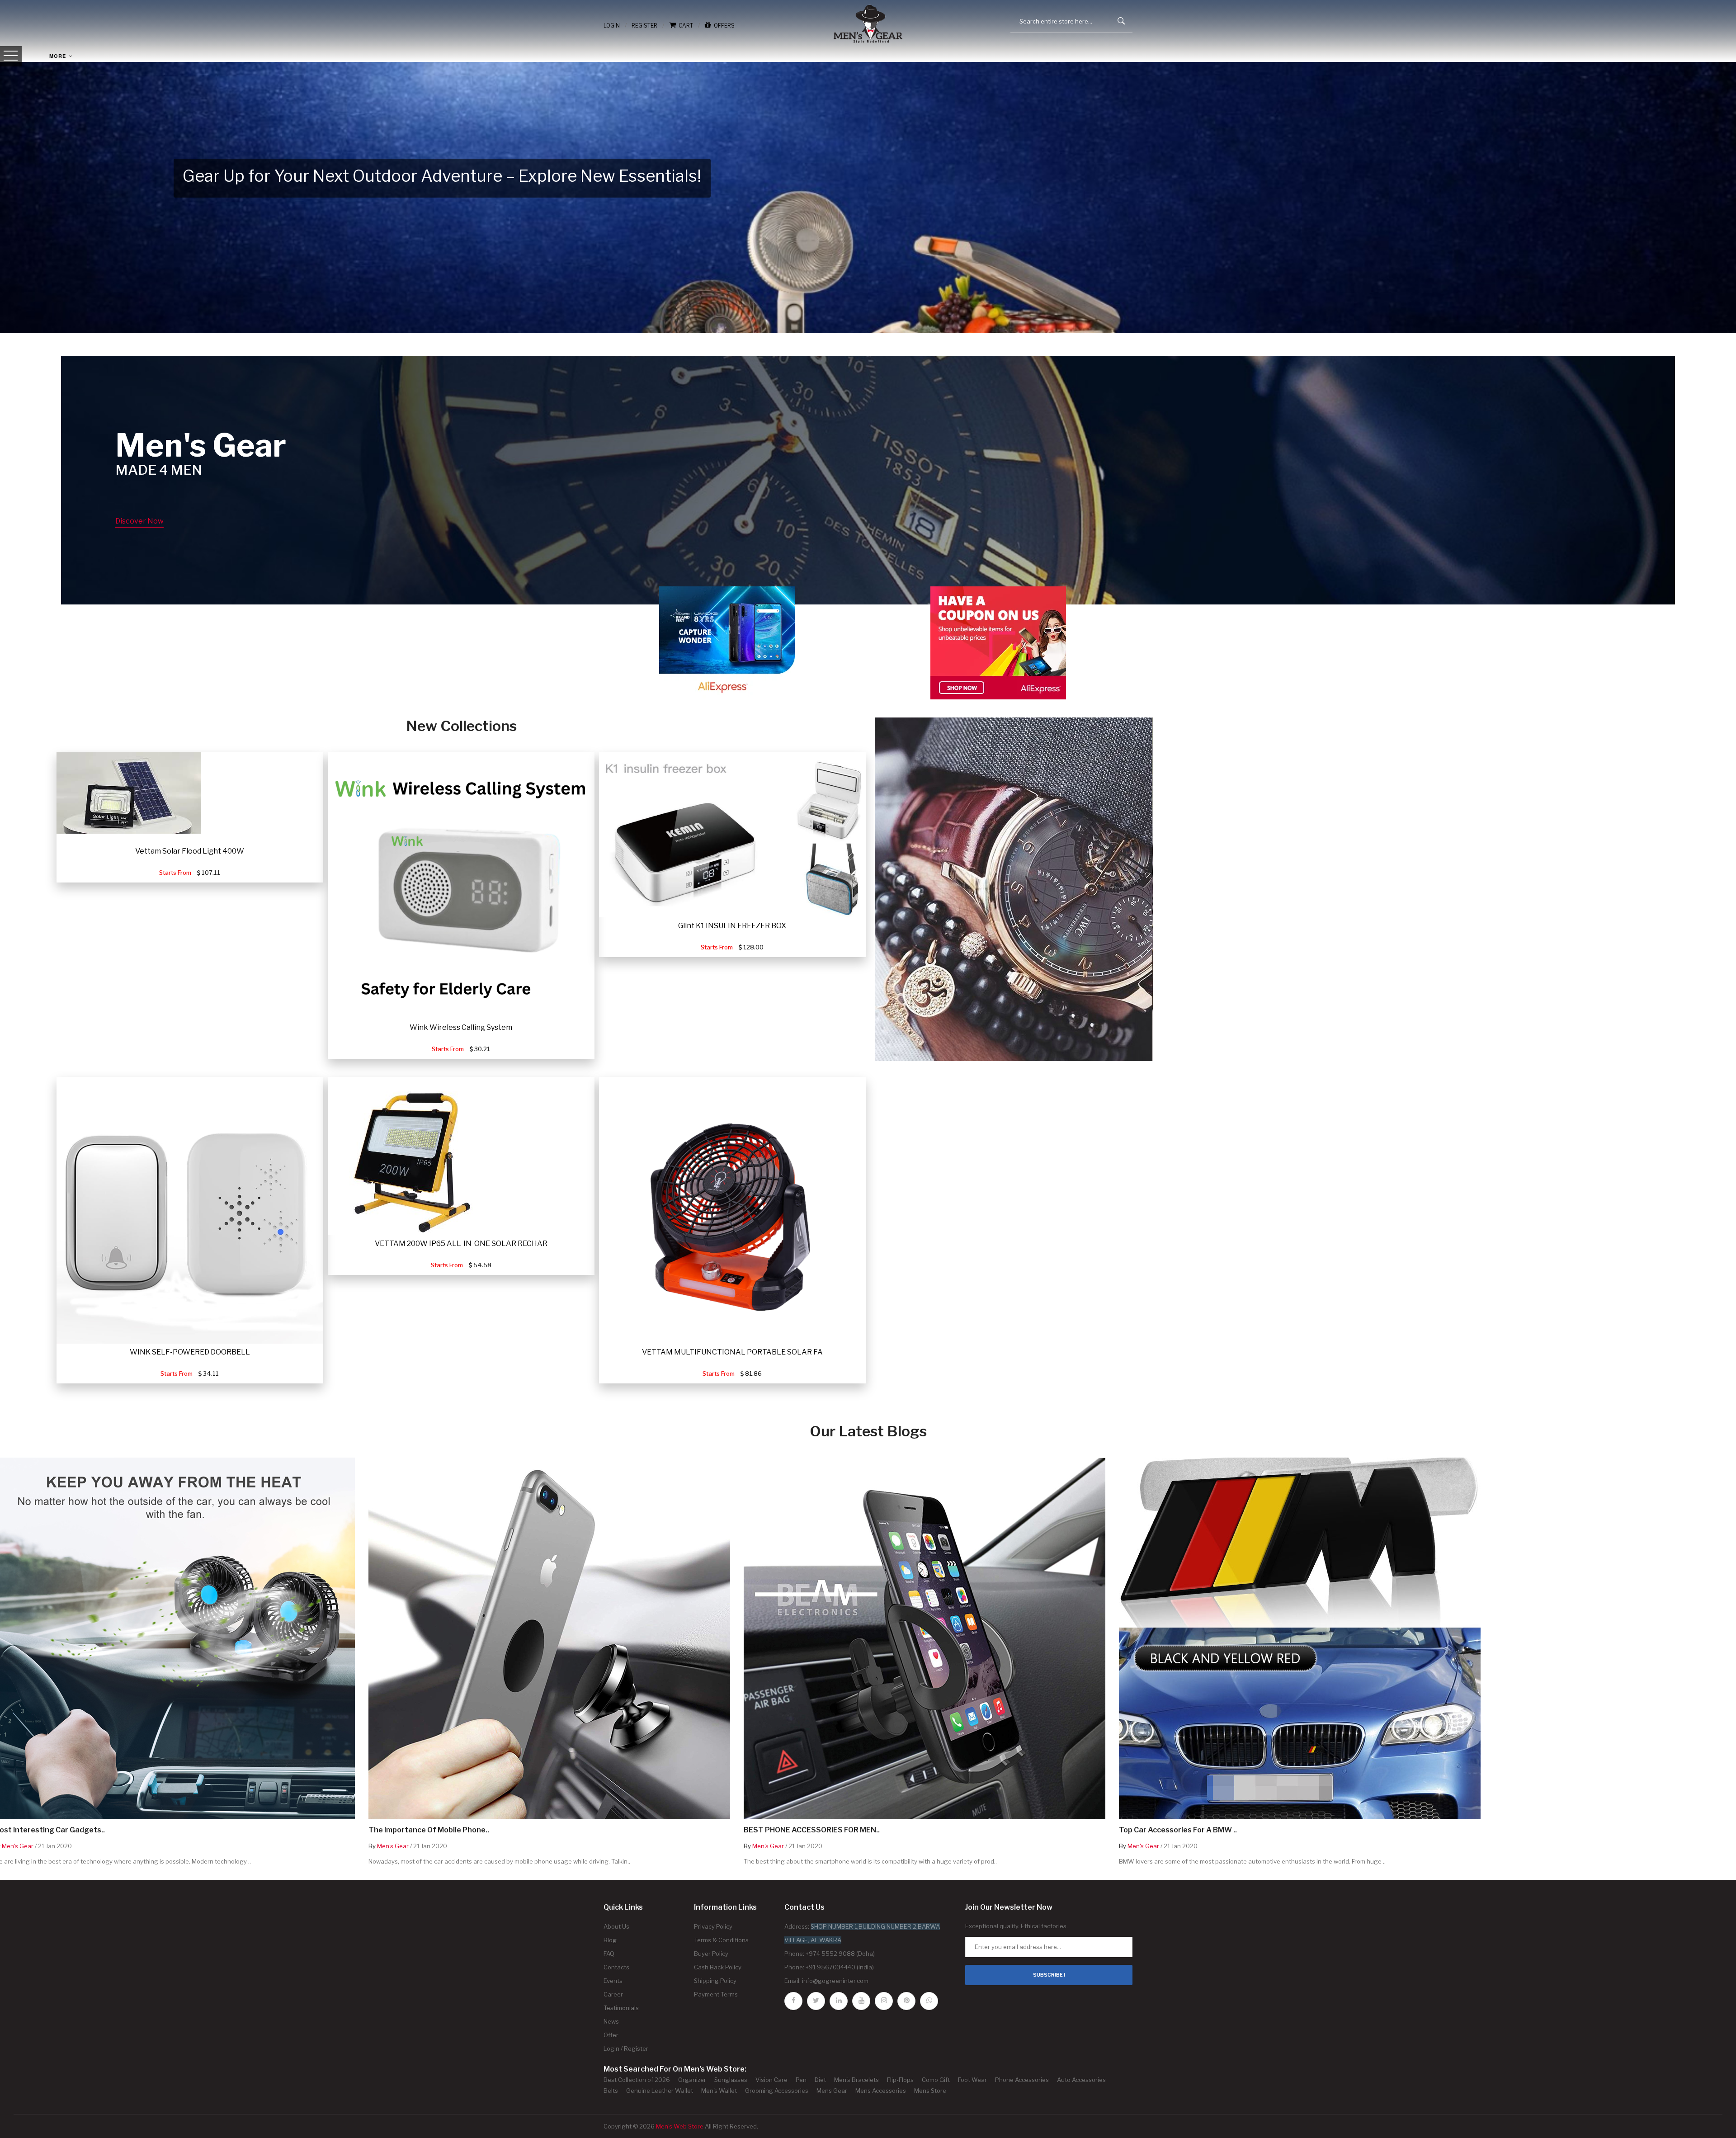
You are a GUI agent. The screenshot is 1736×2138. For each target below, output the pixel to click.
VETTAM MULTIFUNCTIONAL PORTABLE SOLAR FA (732, 1352)
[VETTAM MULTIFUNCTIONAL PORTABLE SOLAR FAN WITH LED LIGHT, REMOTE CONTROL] (732, 1210)
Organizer (692, 2080)
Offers (723, 26)
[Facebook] (793, 2001)
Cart (684, 26)
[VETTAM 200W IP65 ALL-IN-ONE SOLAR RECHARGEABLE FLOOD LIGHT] (406, 1156)
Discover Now (139, 521)
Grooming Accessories (777, 2091)
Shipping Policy (715, 1981)
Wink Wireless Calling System (461, 1027)
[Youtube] (861, 2001)
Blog (610, 1940)
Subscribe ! (1049, 1975)
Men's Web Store (680, 2126)
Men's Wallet (719, 2091)
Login (612, 26)
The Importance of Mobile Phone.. (429, 1830)
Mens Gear (832, 2091)
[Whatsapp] (929, 2001)
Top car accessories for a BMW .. (1178, 1830)
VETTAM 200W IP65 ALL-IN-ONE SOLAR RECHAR (461, 1244)
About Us (616, 1926)
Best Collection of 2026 (637, 2080)
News (611, 2021)
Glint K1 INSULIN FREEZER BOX (732, 926)
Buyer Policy (711, 1954)
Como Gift (936, 2080)
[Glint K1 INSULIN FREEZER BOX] (732, 835)
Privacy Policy (713, 1926)
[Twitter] (816, 2001)
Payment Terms (716, 1994)
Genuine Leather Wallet (660, 2091)
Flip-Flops (900, 2080)
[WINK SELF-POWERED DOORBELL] (190, 1210)
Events (613, 1981)
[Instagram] (884, 2001)
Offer (611, 2035)
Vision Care (771, 2080)
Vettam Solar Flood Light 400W (190, 851)
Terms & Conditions (721, 1940)
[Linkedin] (839, 2001)
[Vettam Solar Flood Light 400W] (129, 793)
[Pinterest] (906, 2001)
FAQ (609, 1954)
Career (613, 1994)
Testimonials (621, 2008)
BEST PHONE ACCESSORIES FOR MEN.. (812, 1830)
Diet (820, 2080)
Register (644, 26)
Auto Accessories (1081, 2080)
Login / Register (626, 2048)
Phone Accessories (1022, 2080)
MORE (59, 56)
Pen (801, 2080)
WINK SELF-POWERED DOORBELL (190, 1352)
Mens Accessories (881, 2091)
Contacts (616, 1967)
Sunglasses (731, 2080)
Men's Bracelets (856, 2080)
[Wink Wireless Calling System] (461, 886)
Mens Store (930, 2091)
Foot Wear (972, 2080)
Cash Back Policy (718, 1967)
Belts (611, 2091)
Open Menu (11, 56)
